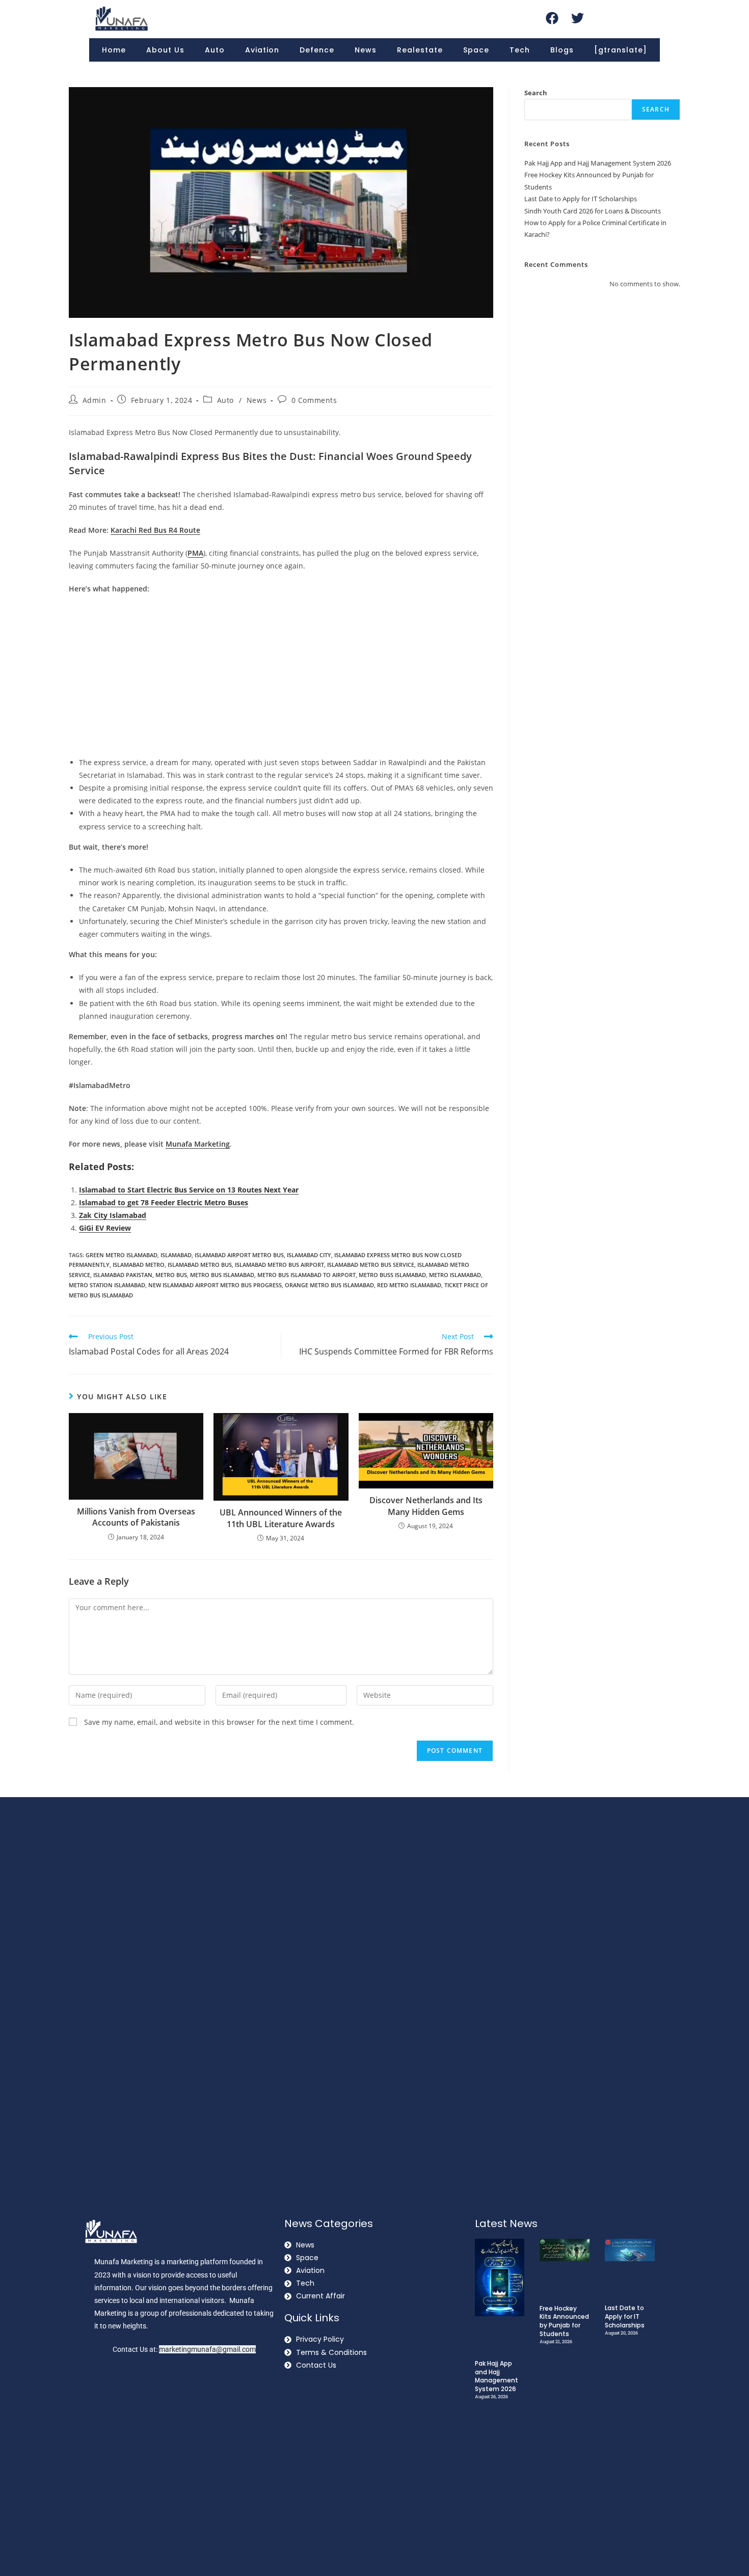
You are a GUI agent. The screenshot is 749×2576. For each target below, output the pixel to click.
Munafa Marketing (198, 1144)
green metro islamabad (122, 1255)
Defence (317, 50)
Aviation (262, 50)
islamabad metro (139, 1265)
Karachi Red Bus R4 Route (155, 530)
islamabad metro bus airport (279, 1265)
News (366, 50)
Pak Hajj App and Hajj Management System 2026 (598, 163)
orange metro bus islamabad (329, 1285)
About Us (165, 50)
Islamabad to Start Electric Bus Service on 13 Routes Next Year (189, 1190)
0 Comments (314, 400)
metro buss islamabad (392, 1275)
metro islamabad (455, 1275)
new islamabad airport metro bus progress (215, 1285)
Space (476, 50)
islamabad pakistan (123, 1275)
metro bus (171, 1275)
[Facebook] (552, 18)
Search (536, 93)
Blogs (562, 50)
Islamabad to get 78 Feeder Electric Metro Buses (164, 1202)
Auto (215, 50)
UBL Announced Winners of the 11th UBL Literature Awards (281, 1518)
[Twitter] (577, 18)
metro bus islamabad (222, 1275)
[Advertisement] (281, 677)
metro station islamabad (107, 1285)
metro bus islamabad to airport (306, 1275)
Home (114, 50)
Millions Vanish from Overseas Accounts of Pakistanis (136, 1517)
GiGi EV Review (105, 1228)
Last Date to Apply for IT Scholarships (581, 199)
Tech (520, 50)
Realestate (420, 50)
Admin (95, 400)
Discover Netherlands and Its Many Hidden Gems (426, 1506)
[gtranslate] (621, 50)
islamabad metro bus (200, 1265)
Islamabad (176, 1255)
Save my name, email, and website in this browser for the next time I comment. (219, 1722)
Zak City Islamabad (113, 1215)
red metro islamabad (409, 1285)
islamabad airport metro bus (239, 1255)
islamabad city (309, 1255)
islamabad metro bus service (371, 1265)
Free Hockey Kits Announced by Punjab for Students (564, 2321)
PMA (195, 553)
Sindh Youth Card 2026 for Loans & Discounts (593, 211)
